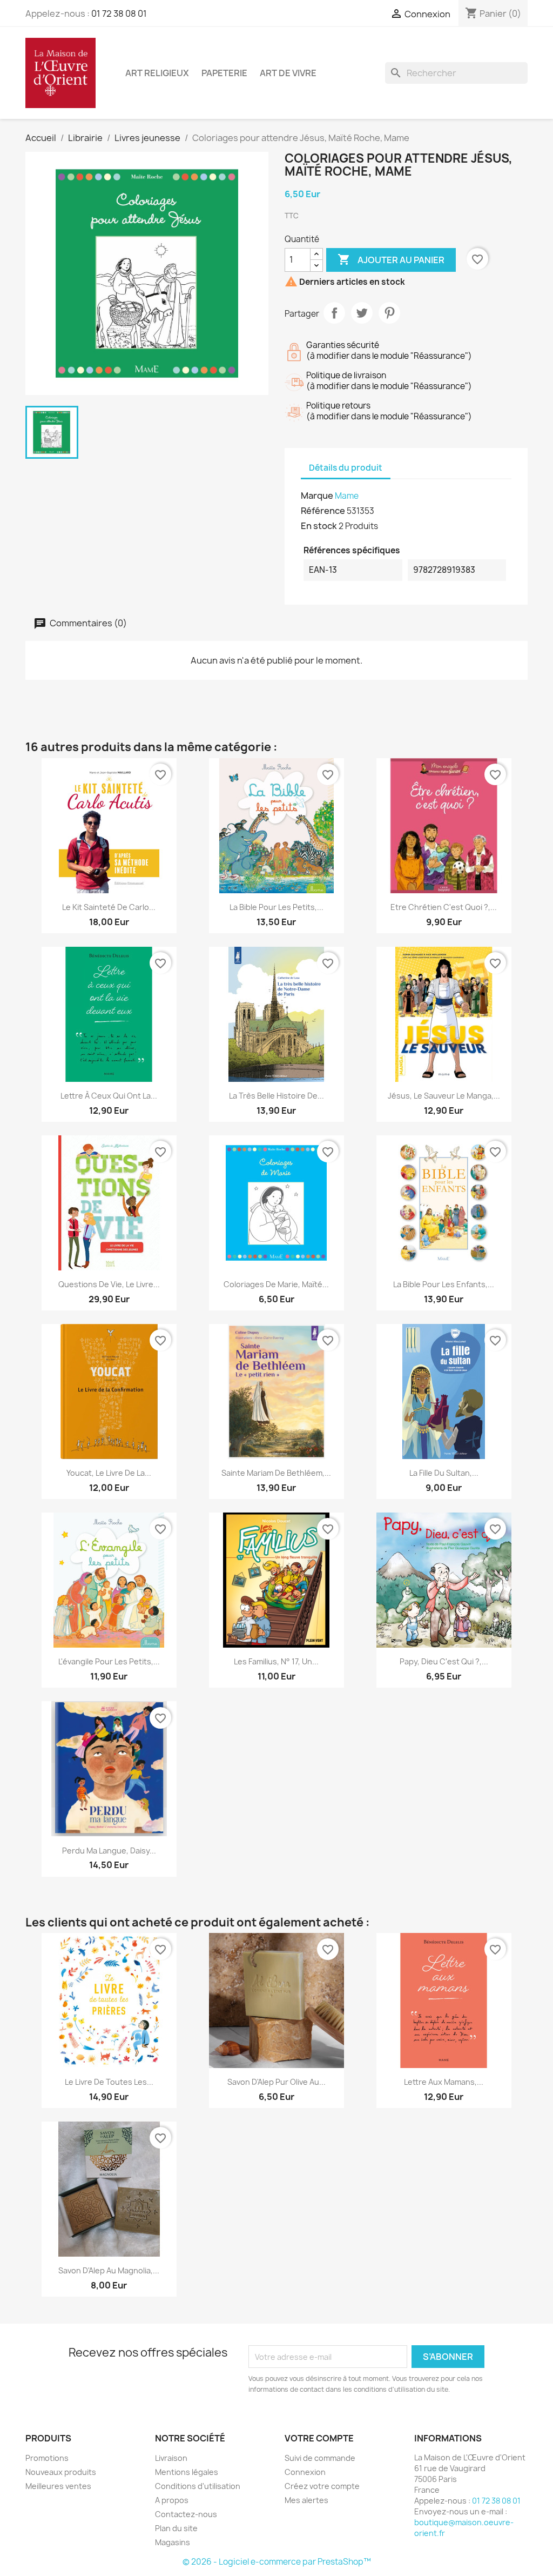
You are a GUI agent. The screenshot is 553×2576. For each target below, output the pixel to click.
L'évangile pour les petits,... (109, 1661)
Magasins (173, 2542)
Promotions (47, 2458)
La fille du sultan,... (444, 1473)
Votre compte (319, 2438)
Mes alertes (306, 2500)
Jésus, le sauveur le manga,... (444, 1096)
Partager (334, 313)
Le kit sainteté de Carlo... (109, 907)
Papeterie (224, 73)
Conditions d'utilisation (198, 2486)
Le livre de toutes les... (109, 2082)
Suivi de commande (320, 2458)
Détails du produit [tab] (346, 468)
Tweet (362, 313)
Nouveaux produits (61, 2472)
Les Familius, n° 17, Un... (276, 1661)
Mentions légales (187, 2472)
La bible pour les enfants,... (444, 1284)
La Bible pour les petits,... (276, 907)
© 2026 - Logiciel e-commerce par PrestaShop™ (277, 2562)
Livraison (171, 2458)
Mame (347, 496)
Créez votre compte (322, 2486)
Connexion (305, 2472)
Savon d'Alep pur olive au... (276, 2082)
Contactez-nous (186, 2514)
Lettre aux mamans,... (444, 2082)
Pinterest (389, 313)
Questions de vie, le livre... (109, 1284)
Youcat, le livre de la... (109, 1473)
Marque (317, 496)
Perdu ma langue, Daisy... (109, 1851)
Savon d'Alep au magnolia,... (109, 2270)
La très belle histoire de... (276, 1096)
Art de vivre (288, 73)
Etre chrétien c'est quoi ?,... (444, 907)
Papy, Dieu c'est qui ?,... (444, 1661)
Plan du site (176, 2528)
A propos (172, 2500)
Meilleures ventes (58, 2486)
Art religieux (157, 73)
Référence (323, 511)
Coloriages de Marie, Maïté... (276, 1284)
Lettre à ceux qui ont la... (109, 1096)
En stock (319, 526)
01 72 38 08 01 (119, 14)
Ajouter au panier (391, 259)
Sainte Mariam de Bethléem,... (276, 1473)
